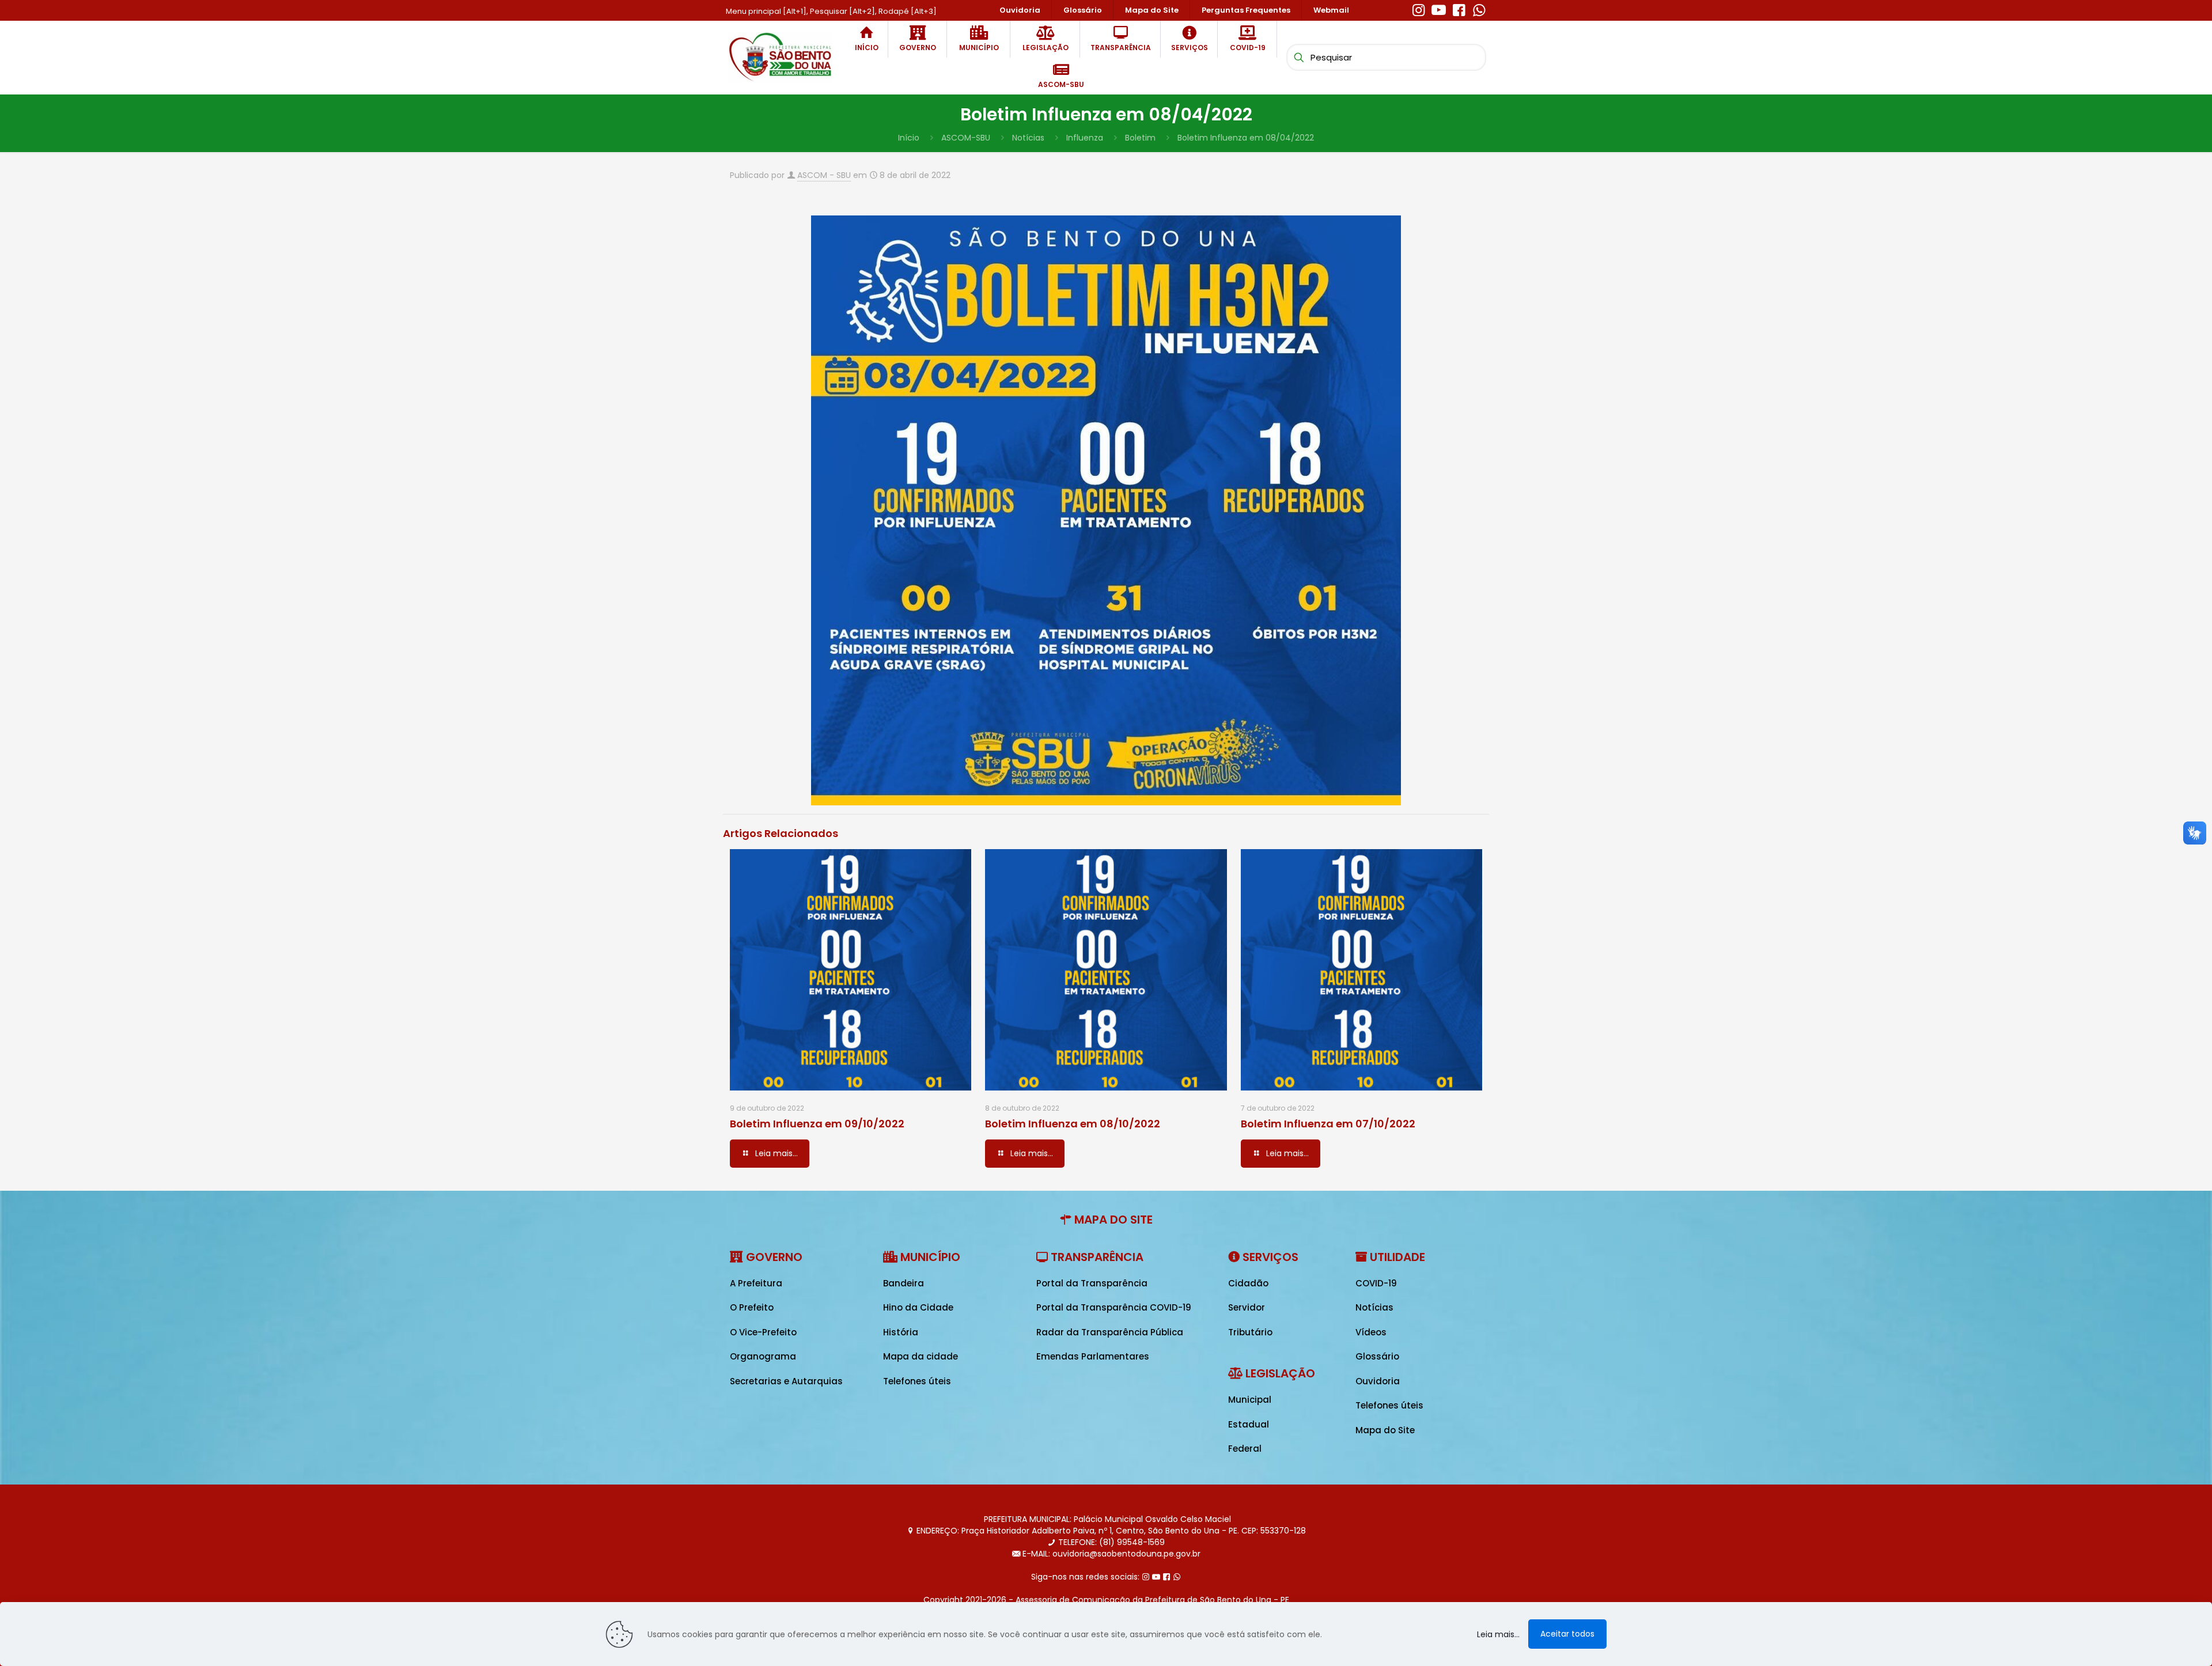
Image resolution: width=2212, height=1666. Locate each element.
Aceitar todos (1567, 1634)
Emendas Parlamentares (1093, 1356)
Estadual (1249, 1424)
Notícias (1028, 138)
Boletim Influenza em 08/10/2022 (1073, 1124)
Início (909, 138)
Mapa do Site (1385, 1430)
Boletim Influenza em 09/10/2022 (817, 1124)
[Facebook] (1459, 9)
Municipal (1250, 1400)
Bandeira (904, 1283)
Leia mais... (1498, 1634)
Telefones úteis (917, 1381)
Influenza (1085, 138)
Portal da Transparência (1092, 1283)
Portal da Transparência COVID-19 (1114, 1307)
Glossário (1377, 1356)
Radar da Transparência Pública (1110, 1332)
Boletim (1140, 138)
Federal (1245, 1449)
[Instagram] (1419, 9)
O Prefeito (752, 1307)
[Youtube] (1439, 9)
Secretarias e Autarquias (786, 1381)
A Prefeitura (756, 1283)
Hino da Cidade (918, 1307)
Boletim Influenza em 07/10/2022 (1328, 1124)
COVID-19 (1376, 1283)
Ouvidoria (1378, 1381)
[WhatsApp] (1479, 9)
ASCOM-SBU (966, 138)
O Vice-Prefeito (763, 1332)
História (901, 1332)
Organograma (763, 1356)
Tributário (1250, 1332)
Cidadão (1248, 1283)
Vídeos (1371, 1332)
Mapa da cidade (921, 1356)
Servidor (1247, 1307)
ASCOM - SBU (824, 175)
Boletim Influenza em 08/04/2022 (1246, 138)
